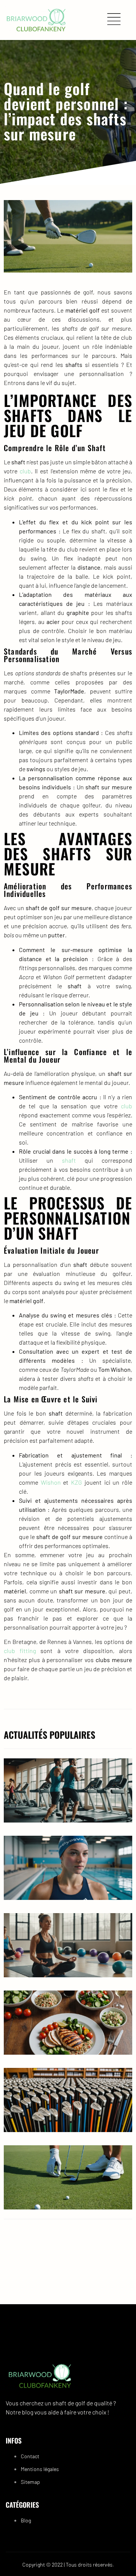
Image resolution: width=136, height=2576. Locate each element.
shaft (69, 1160)
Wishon (51, 1482)
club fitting (20, 1651)
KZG (76, 1482)
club (25, 471)
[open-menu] (116, 20)
